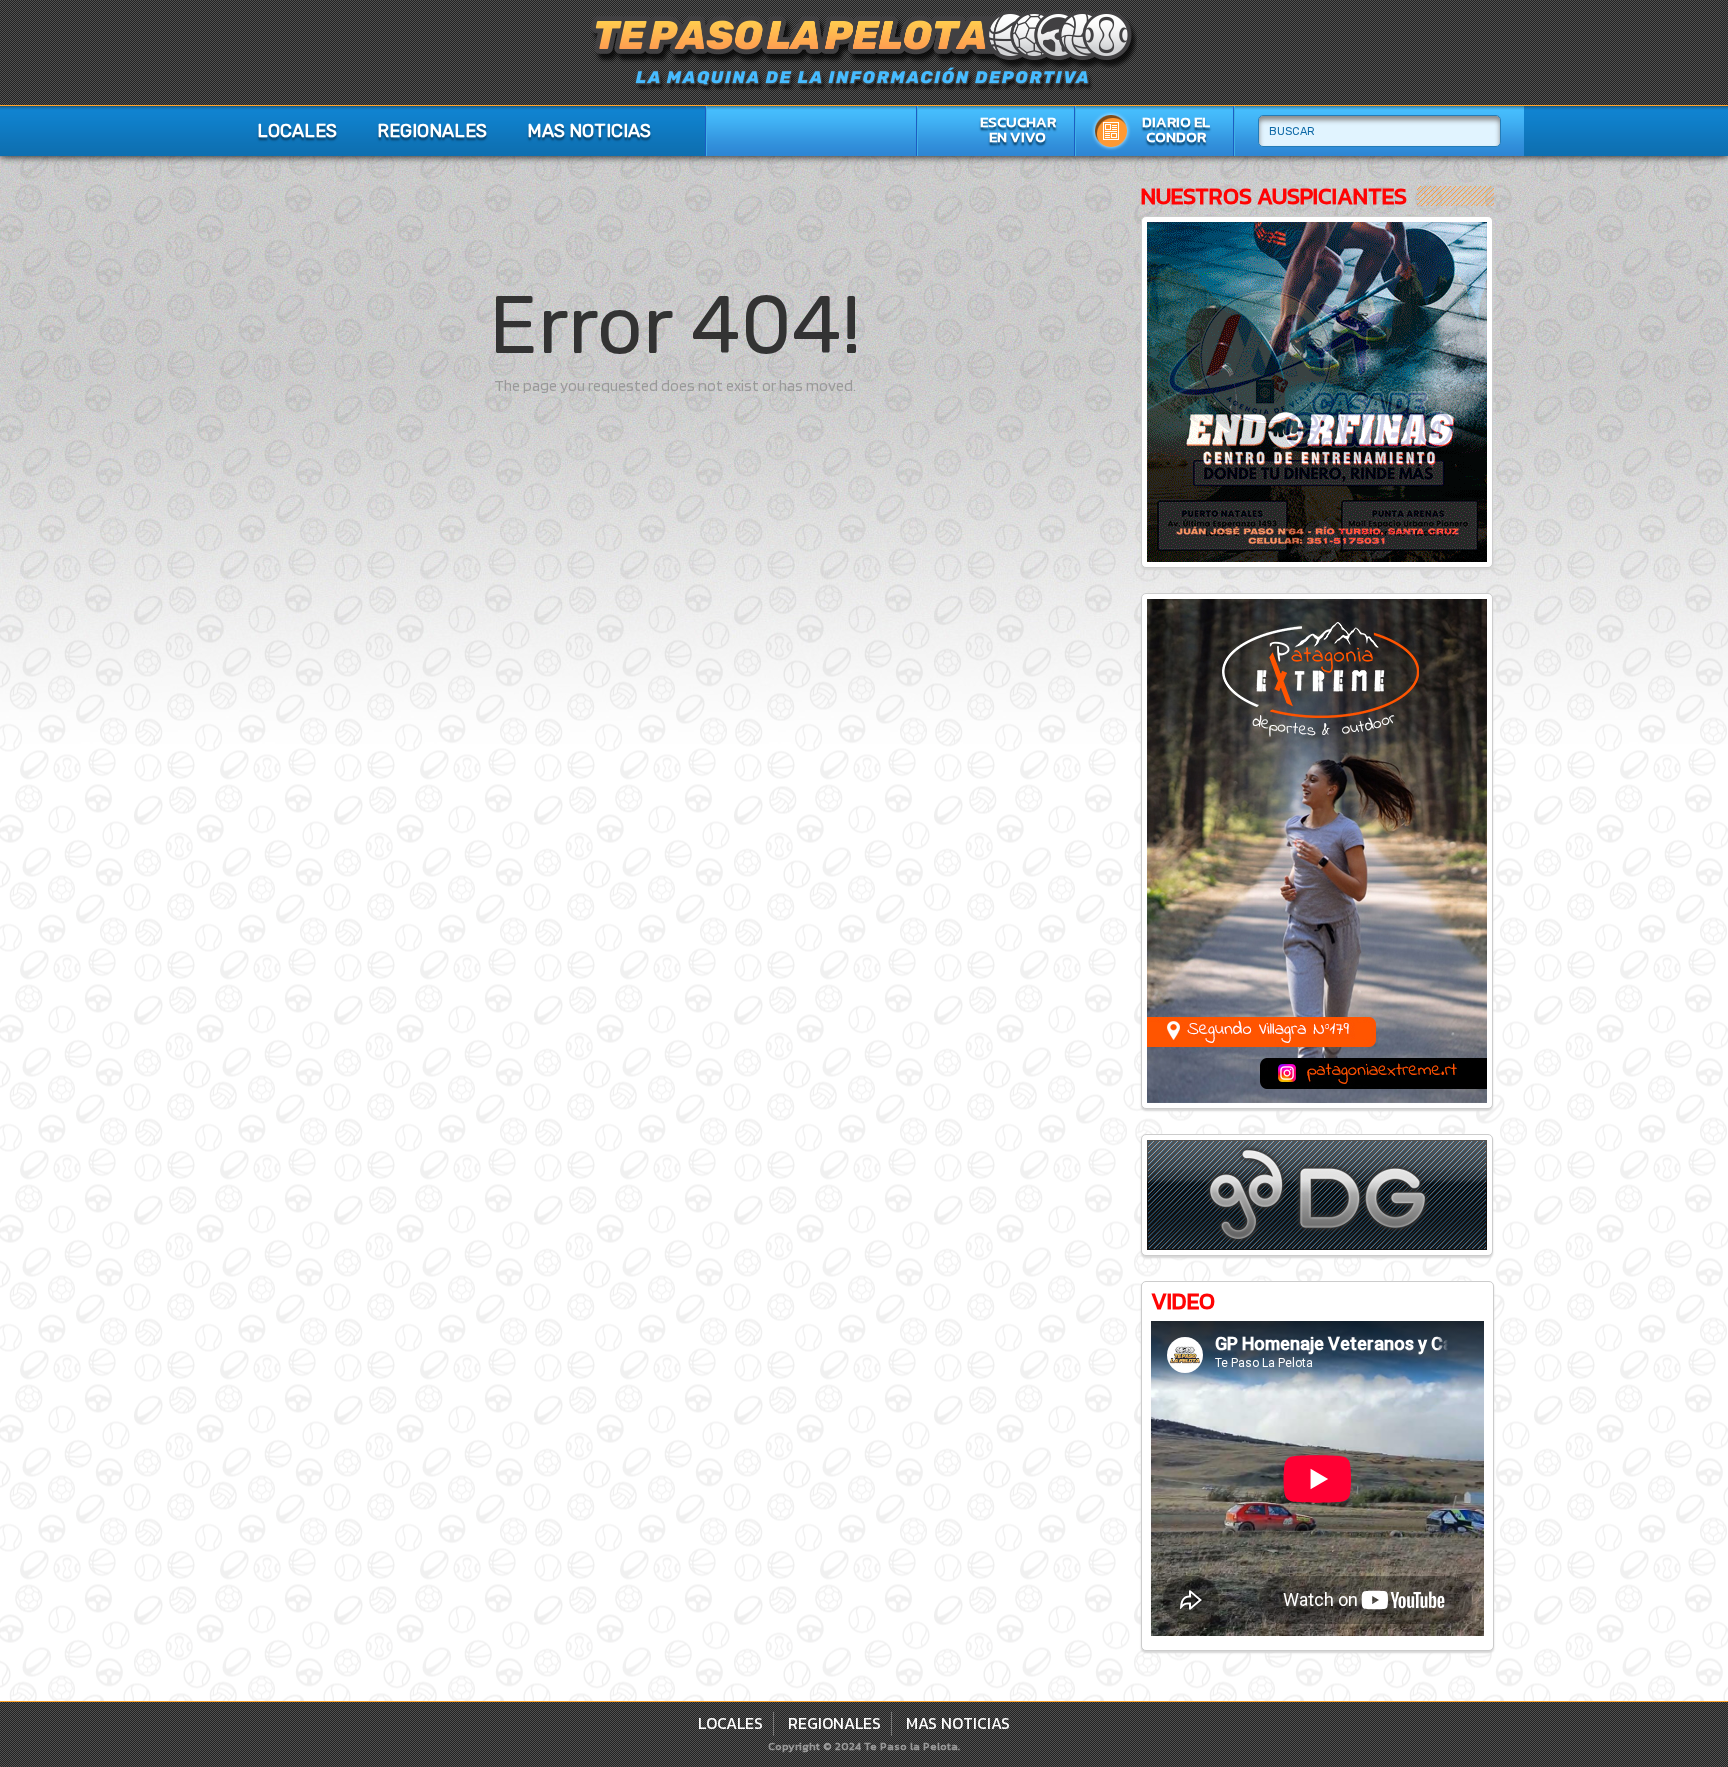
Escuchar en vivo (1018, 129)
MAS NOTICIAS (589, 131)
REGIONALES (432, 131)
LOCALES (297, 131)
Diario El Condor (1176, 129)
